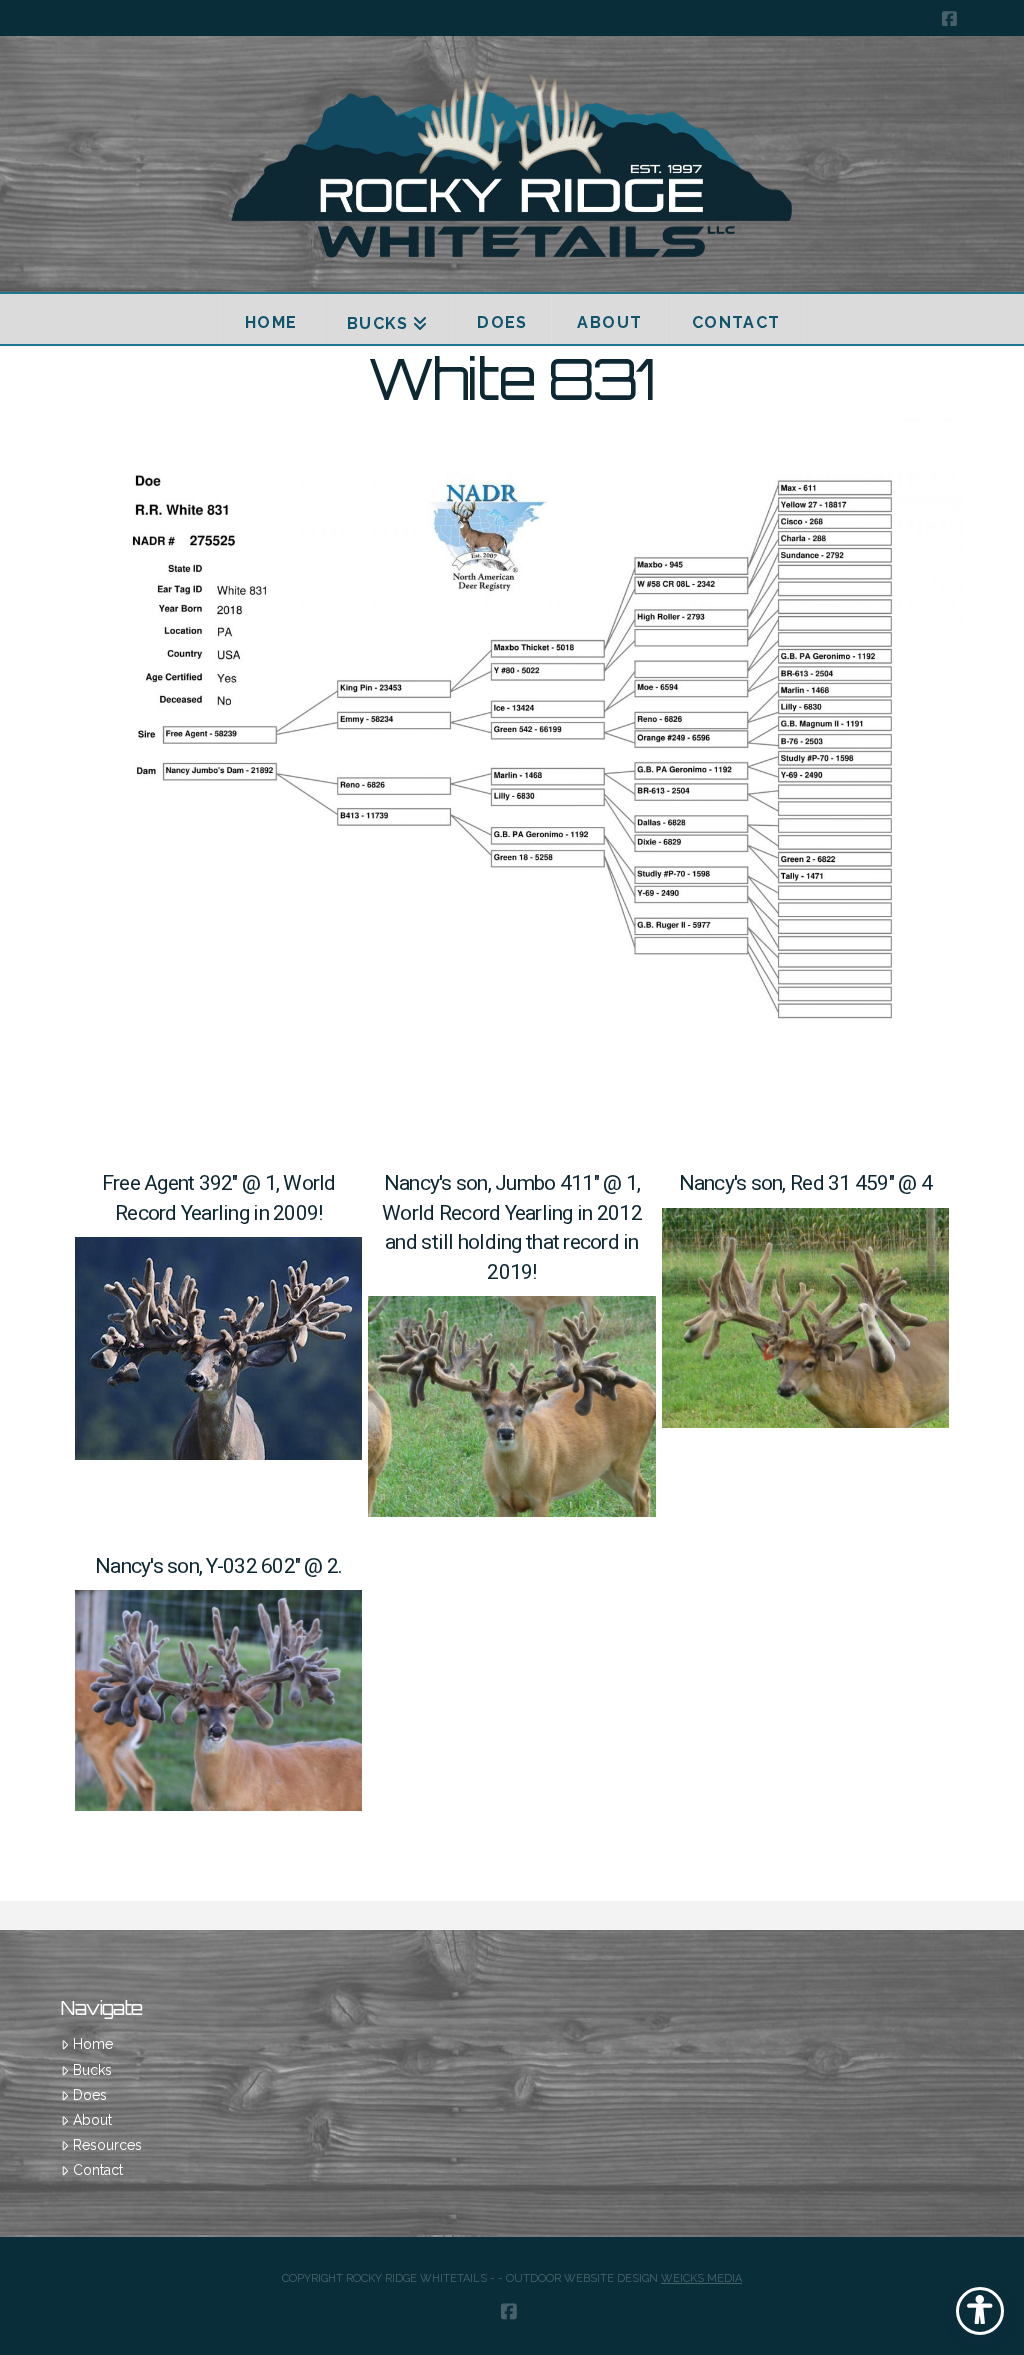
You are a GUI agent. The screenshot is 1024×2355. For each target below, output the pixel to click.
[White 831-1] (511, 766)
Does (89, 2095)
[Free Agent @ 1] (218, 1348)
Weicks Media (701, 2278)
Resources (107, 2145)
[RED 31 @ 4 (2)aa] (805, 1318)
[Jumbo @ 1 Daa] (511, 1406)
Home (92, 2044)
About (92, 2120)
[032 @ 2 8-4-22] (218, 1700)
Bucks (92, 2070)
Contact (97, 2170)
